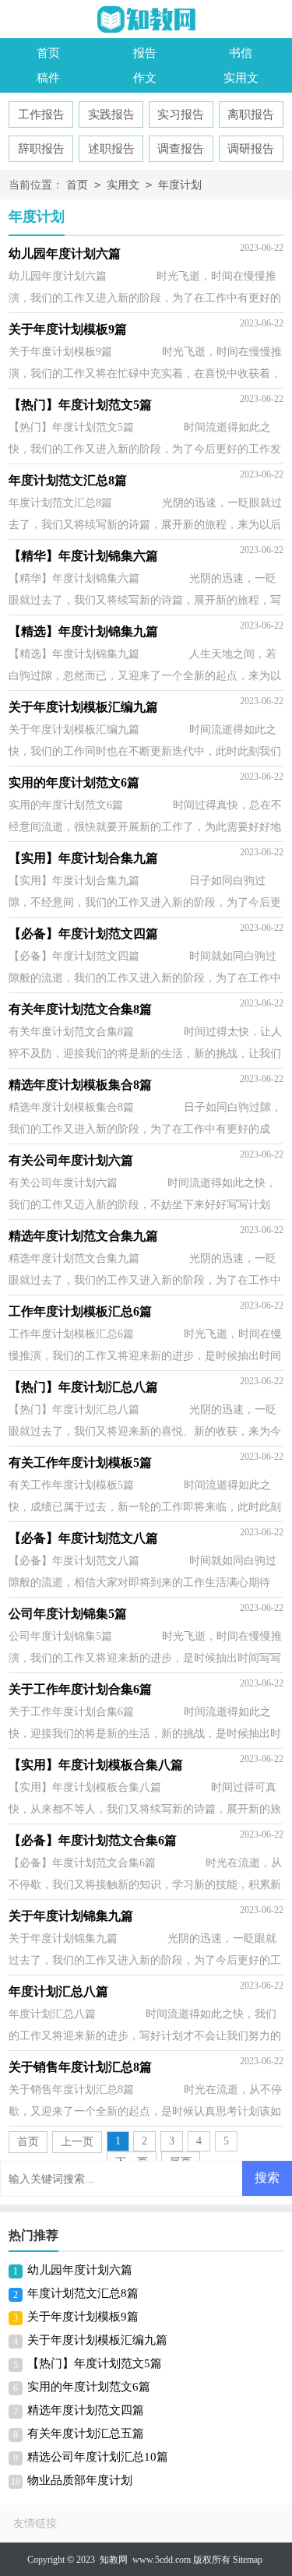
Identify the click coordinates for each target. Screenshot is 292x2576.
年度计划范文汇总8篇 (83, 2293)
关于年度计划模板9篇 (83, 2317)
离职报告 (251, 115)
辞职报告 (41, 149)
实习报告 (181, 115)
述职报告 (111, 149)
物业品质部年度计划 (80, 2480)
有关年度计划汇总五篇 (86, 2433)
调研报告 (251, 149)
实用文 (241, 78)
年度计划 (180, 185)
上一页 (77, 2142)
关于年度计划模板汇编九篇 (97, 2340)
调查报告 (181, 149)
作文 (145, 78)
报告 (145, 53)
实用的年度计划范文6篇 (89, 2387)
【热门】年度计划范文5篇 (95, 2363)
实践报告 (111, 115)
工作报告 (41, 115)
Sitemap (248, 2560)
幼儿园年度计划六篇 (80, 2270)
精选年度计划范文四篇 (86, 2410)
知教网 (114, 2560)
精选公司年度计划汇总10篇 (98, 2457)
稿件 (48, 78)
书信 (241, 53)
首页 (48, 53)
